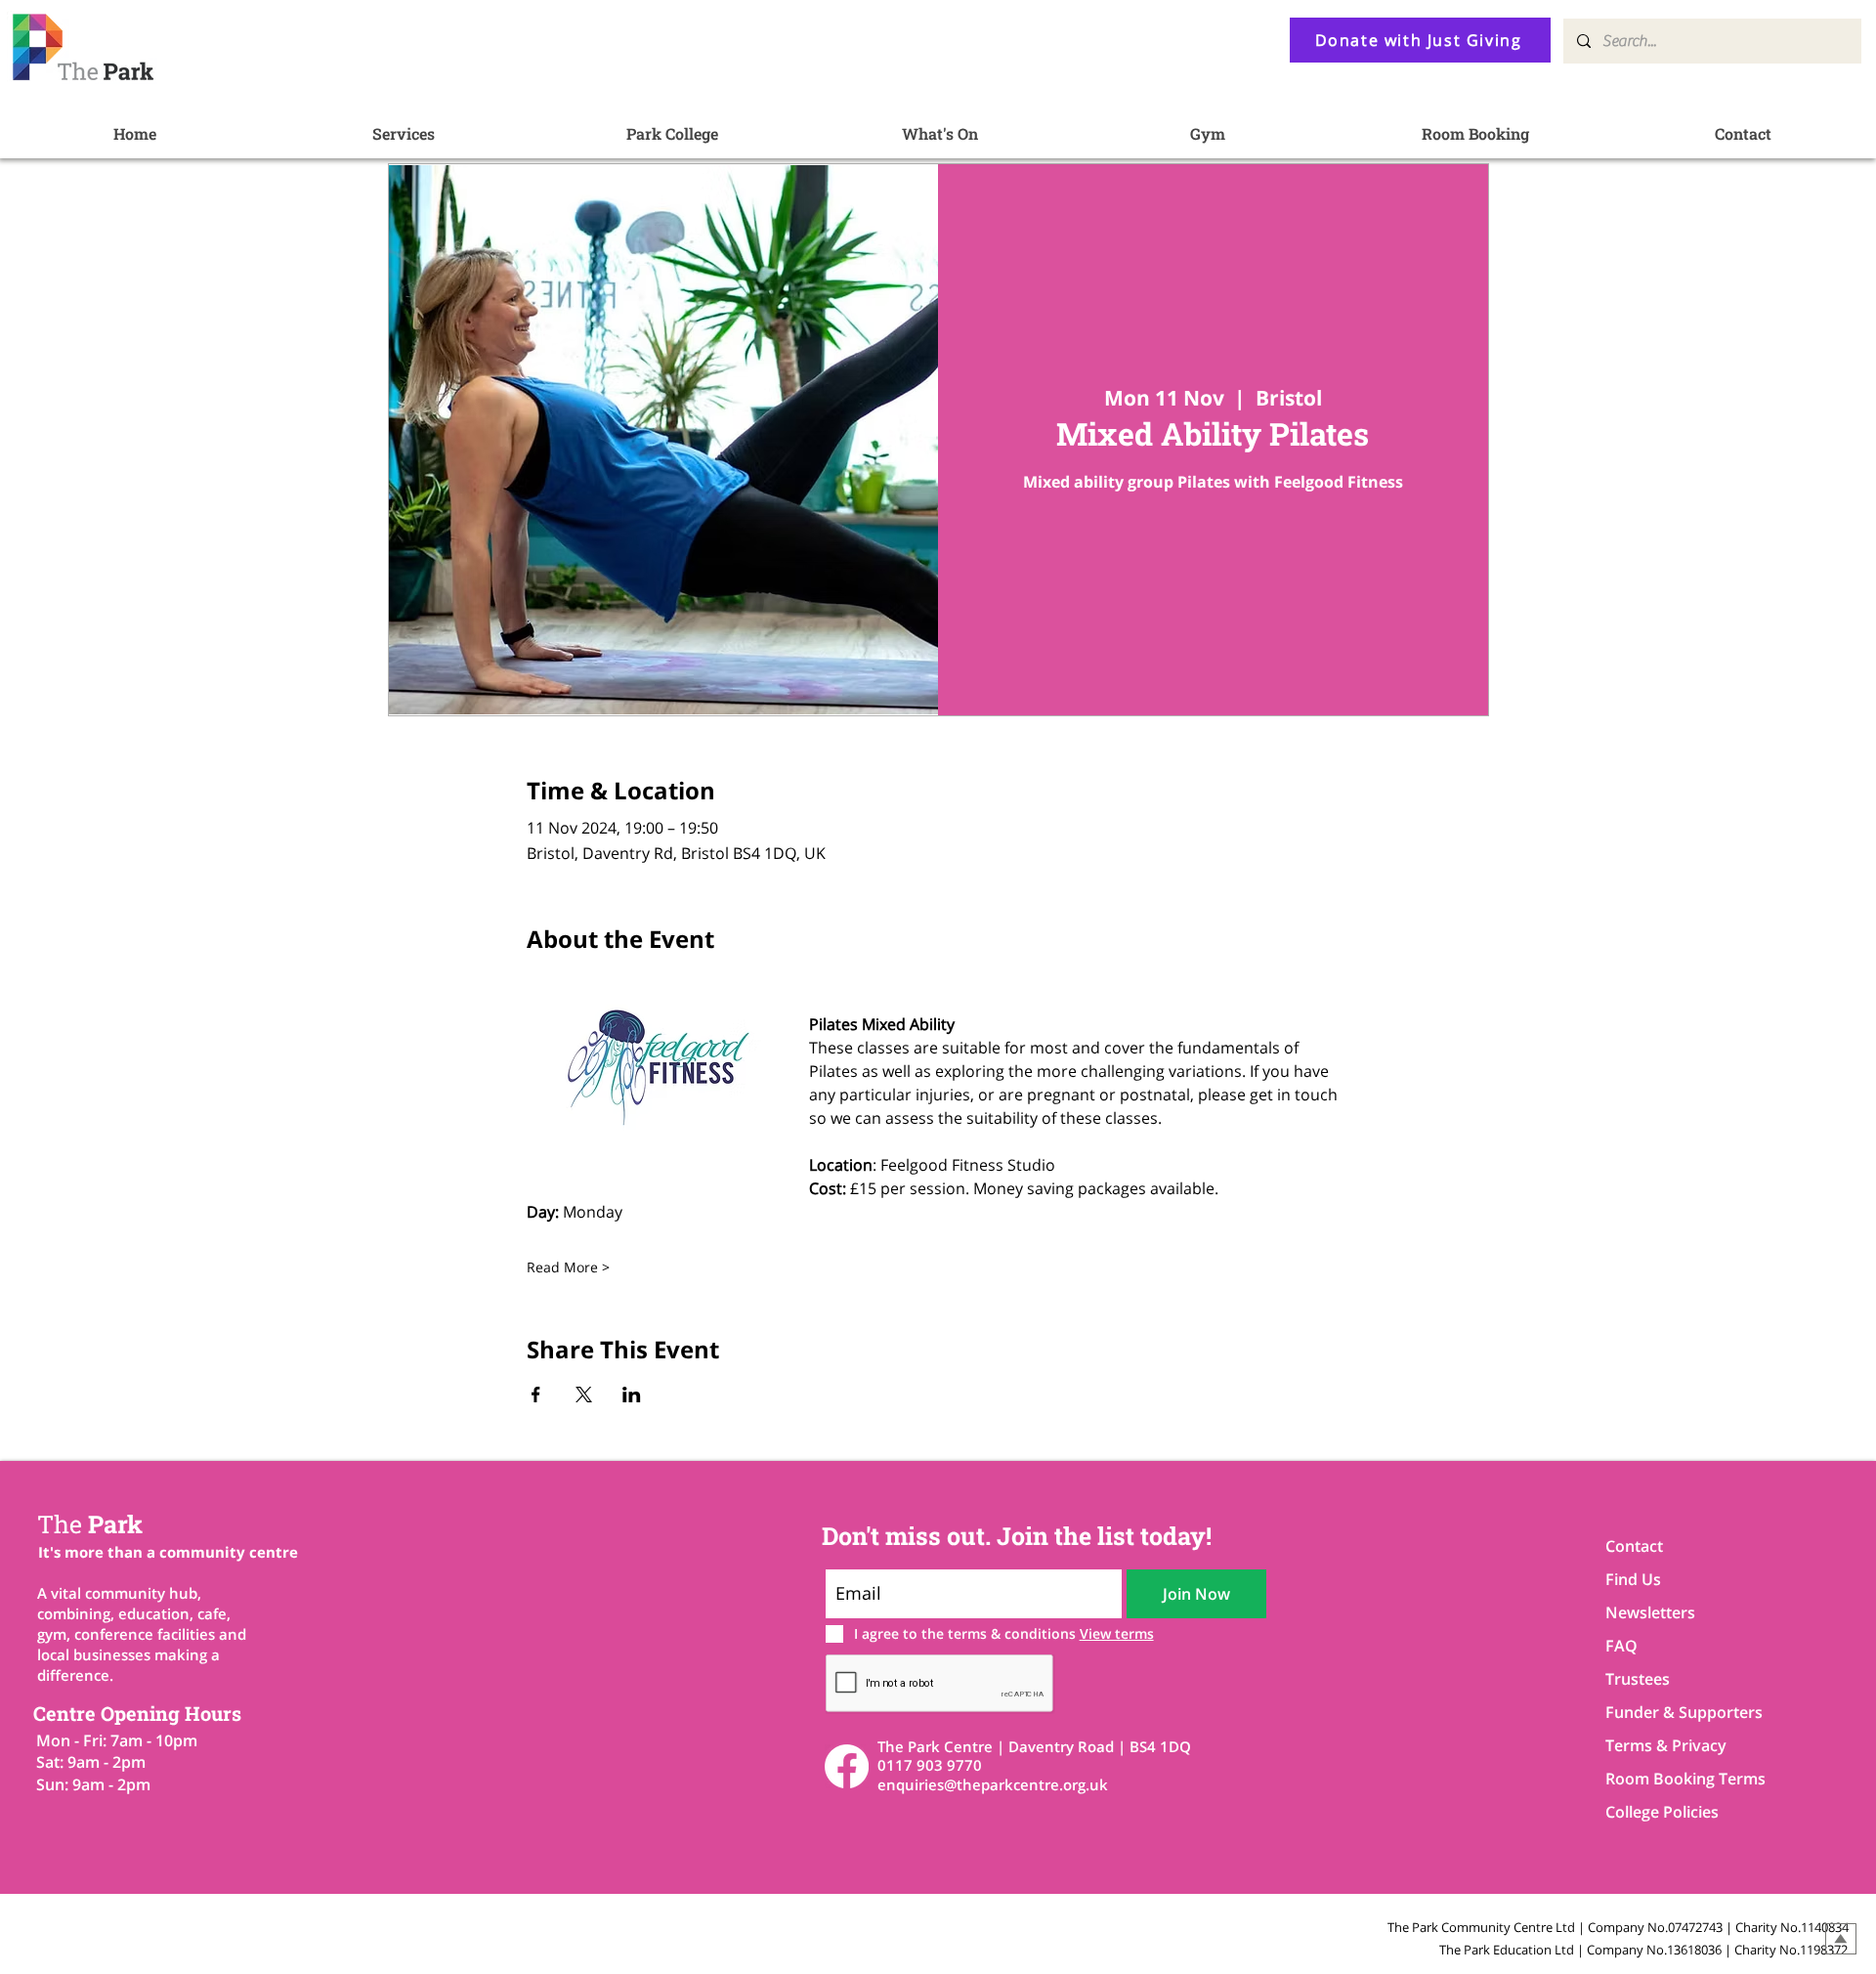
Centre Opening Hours (137, 1713)
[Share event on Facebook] (536, 1395)
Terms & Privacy (1666, 1745)
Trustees (1638, 1679)
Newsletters (1650, 1612)
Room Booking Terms (1674, 1779)
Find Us (1633, 1579)
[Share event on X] (584, 1395)
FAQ (1621, 1646)
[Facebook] (847, 1766)
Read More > (568, 1267)
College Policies (1662, 1812)
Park (90, 1524)
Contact (1634, 1546)
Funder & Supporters (1674, 1712)
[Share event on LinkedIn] (632, 1395)
